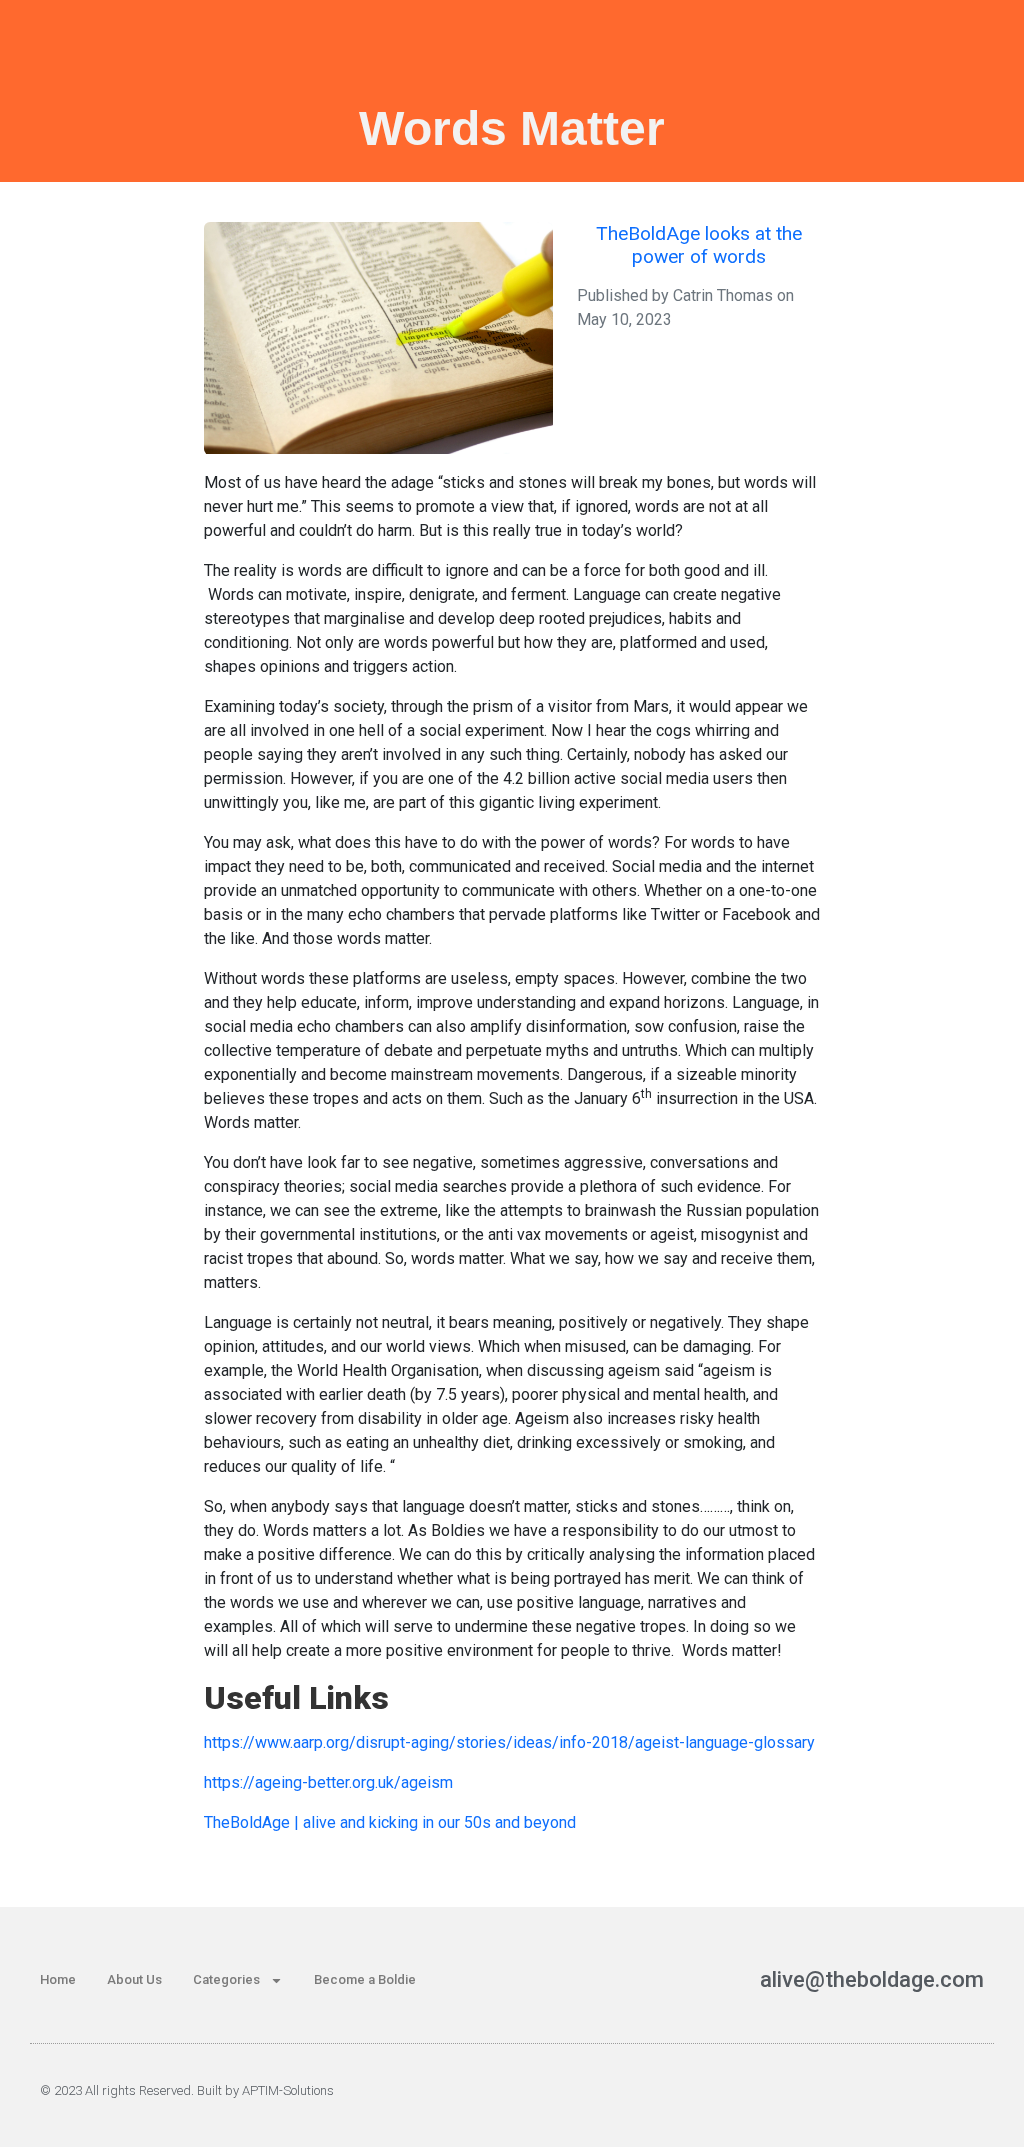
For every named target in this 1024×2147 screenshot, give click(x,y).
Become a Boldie (365, 1979)
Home (58, 1979)
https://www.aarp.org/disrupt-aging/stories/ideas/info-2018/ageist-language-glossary (509, 1742)
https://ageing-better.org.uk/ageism (328, 1782)
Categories (226, 1979)
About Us (134, 1979)
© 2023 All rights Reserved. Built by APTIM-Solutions (187, 2090)
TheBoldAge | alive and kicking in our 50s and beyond (390, 1822)
